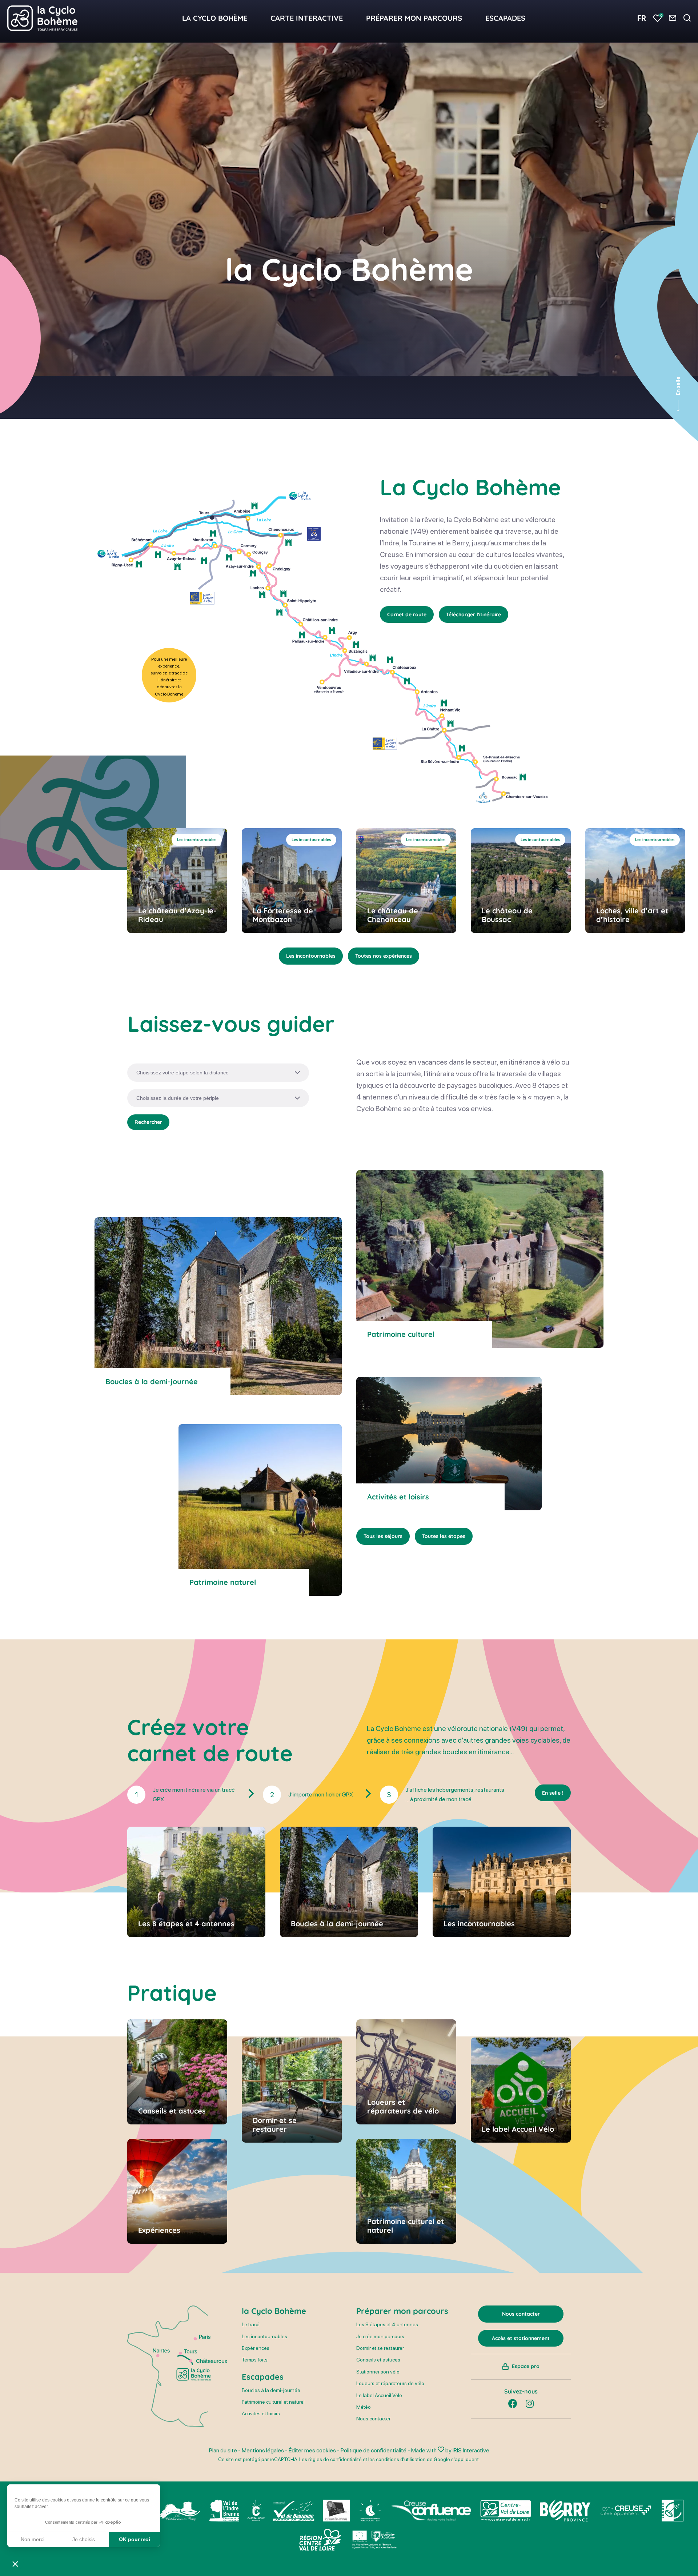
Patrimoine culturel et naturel (273, 2402)
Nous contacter (373, 2419)
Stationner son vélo (378, 2372)
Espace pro (526, 2366)
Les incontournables (311, 956)
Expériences (256, 2348)
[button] (15, 2564)
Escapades (263, 2377)
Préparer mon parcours (402, 2311)
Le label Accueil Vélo (379, 2395)
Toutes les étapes (444, 1536)
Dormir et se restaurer (380, 2348)
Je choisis (84, 2539)
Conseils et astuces (378, 2360)
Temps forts (255, 2360)
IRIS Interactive (471, 2450)
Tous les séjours (383, 1536)
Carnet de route (407, 614)
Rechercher (148, 1122)
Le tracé (251, 2324)
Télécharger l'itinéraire (474, 614)
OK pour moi (135, 2539)
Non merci (33, 2539)
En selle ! (553, 1793)
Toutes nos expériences (384, 956)
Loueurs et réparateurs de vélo (390, 2383)
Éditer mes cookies (312, 2450)
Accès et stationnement (521, 2338)
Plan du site (223, 2450)
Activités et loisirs (261, 2413)
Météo (364, 2407)
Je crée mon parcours (380, 2336)
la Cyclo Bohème (274, 2311)
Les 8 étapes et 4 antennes (387, 2324)
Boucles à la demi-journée (271, 2390)
